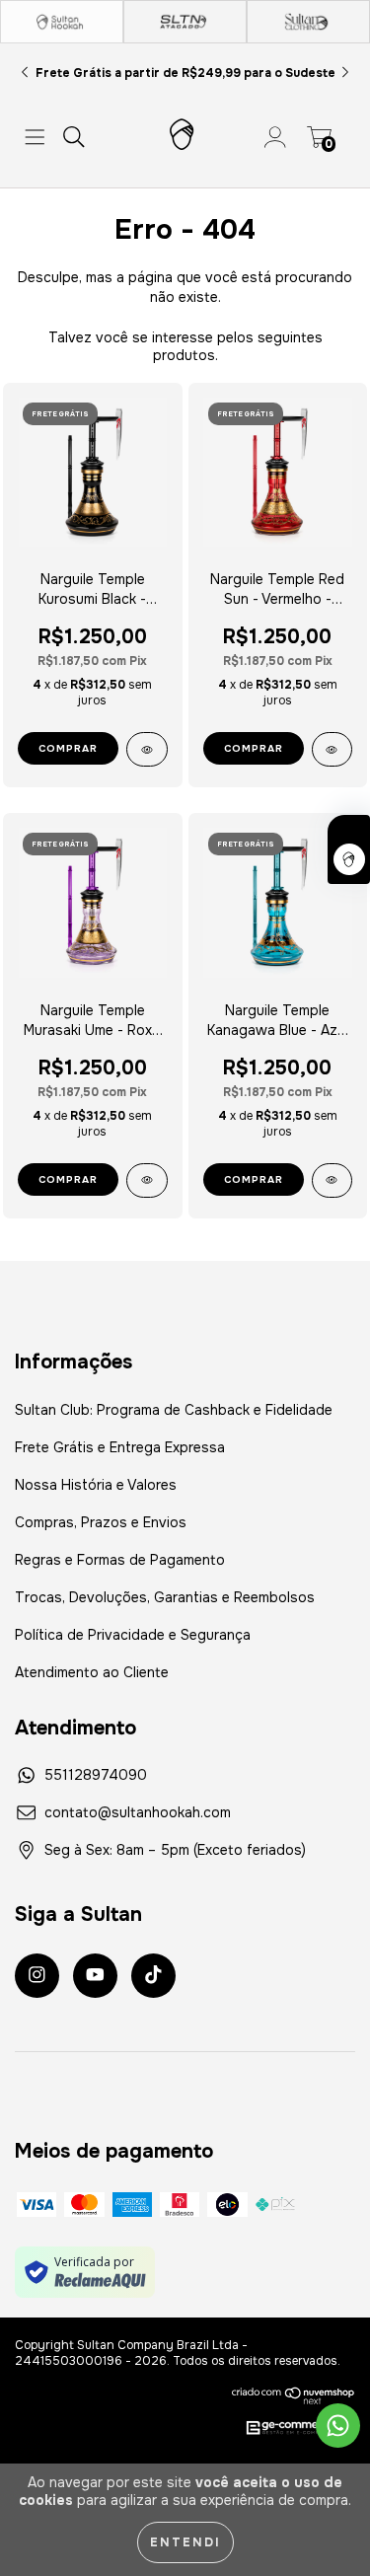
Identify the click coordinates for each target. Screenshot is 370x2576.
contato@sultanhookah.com (138, 1812)
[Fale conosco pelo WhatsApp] (338, 2426)
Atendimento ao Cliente (92, 1672)
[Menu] (35, 137)
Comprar (68, 748)
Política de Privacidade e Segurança (133, 1635)
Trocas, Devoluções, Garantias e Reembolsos (165, 1597)
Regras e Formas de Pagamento (120, 1560)
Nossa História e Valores (96, 1485)
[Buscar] (74, 137)
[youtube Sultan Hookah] (95, 1976)
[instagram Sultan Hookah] (37, 1976)
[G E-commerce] (290, 2429)
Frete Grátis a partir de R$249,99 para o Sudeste (185, 73)
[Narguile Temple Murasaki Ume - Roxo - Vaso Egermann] (147, 1180)
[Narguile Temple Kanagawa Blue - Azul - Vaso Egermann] (333, 1180)
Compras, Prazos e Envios (101, 1522)
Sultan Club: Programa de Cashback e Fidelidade (174, 1410)
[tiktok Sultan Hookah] (153, 1976)
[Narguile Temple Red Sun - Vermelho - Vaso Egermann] (333, 749)
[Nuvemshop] (294, 2395)
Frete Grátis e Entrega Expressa (120, 1447)
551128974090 (96, 1775)
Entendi (185, 2542)
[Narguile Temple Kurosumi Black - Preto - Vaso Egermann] (147, 749)
